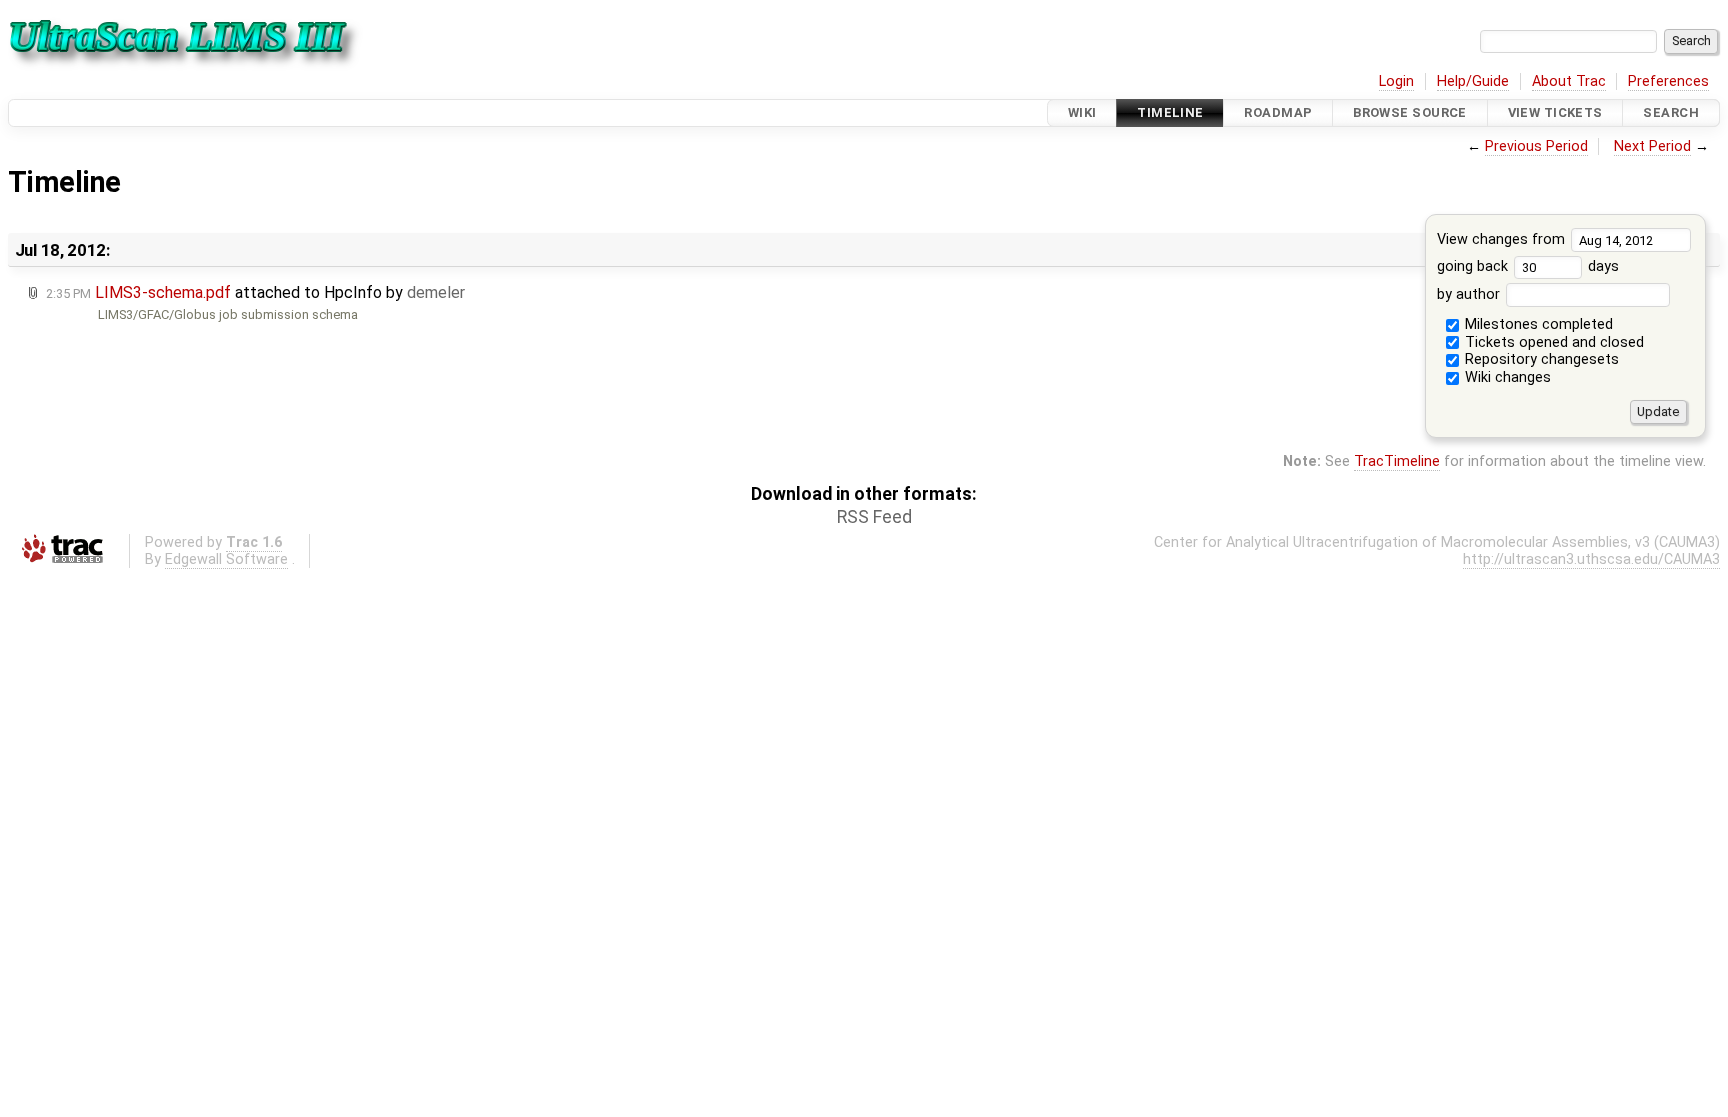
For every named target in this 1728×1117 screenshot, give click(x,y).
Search (1671, 112)
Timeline (1170, 112)
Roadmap (1278, 112)
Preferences (1668, 81)
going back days (1528, 266)
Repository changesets (1540, 359)
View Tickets (1555, 112)
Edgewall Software (226, 559)
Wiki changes (1506, 377)
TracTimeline (1397, 461)
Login (1396, 81)
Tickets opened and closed (1552, 342)
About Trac (1569, 81)
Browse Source (1410, 112)
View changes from (1503, 239)
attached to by (255, 292)
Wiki (1082, 112)
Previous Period (1536, 146)
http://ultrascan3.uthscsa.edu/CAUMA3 (1591, 559)
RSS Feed (874, 517)
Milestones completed (1537, 324)
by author (1470, 294)
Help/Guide (1473, 81)
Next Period (1652, 146)
